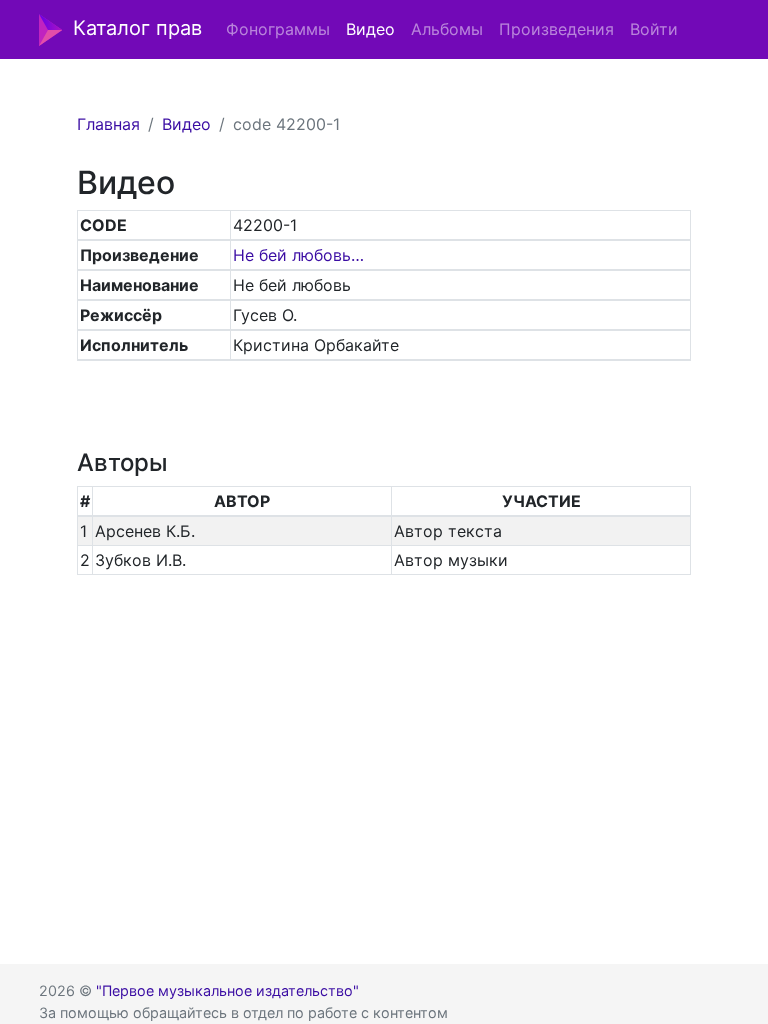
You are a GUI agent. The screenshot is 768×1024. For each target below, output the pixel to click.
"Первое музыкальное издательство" (227, 990)
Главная (108, 124)
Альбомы (447, 29)
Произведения (556, 29)
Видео (370, 29)
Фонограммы (278, 29)
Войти (654, 29)
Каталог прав (137, 28)
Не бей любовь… (298, 255)
